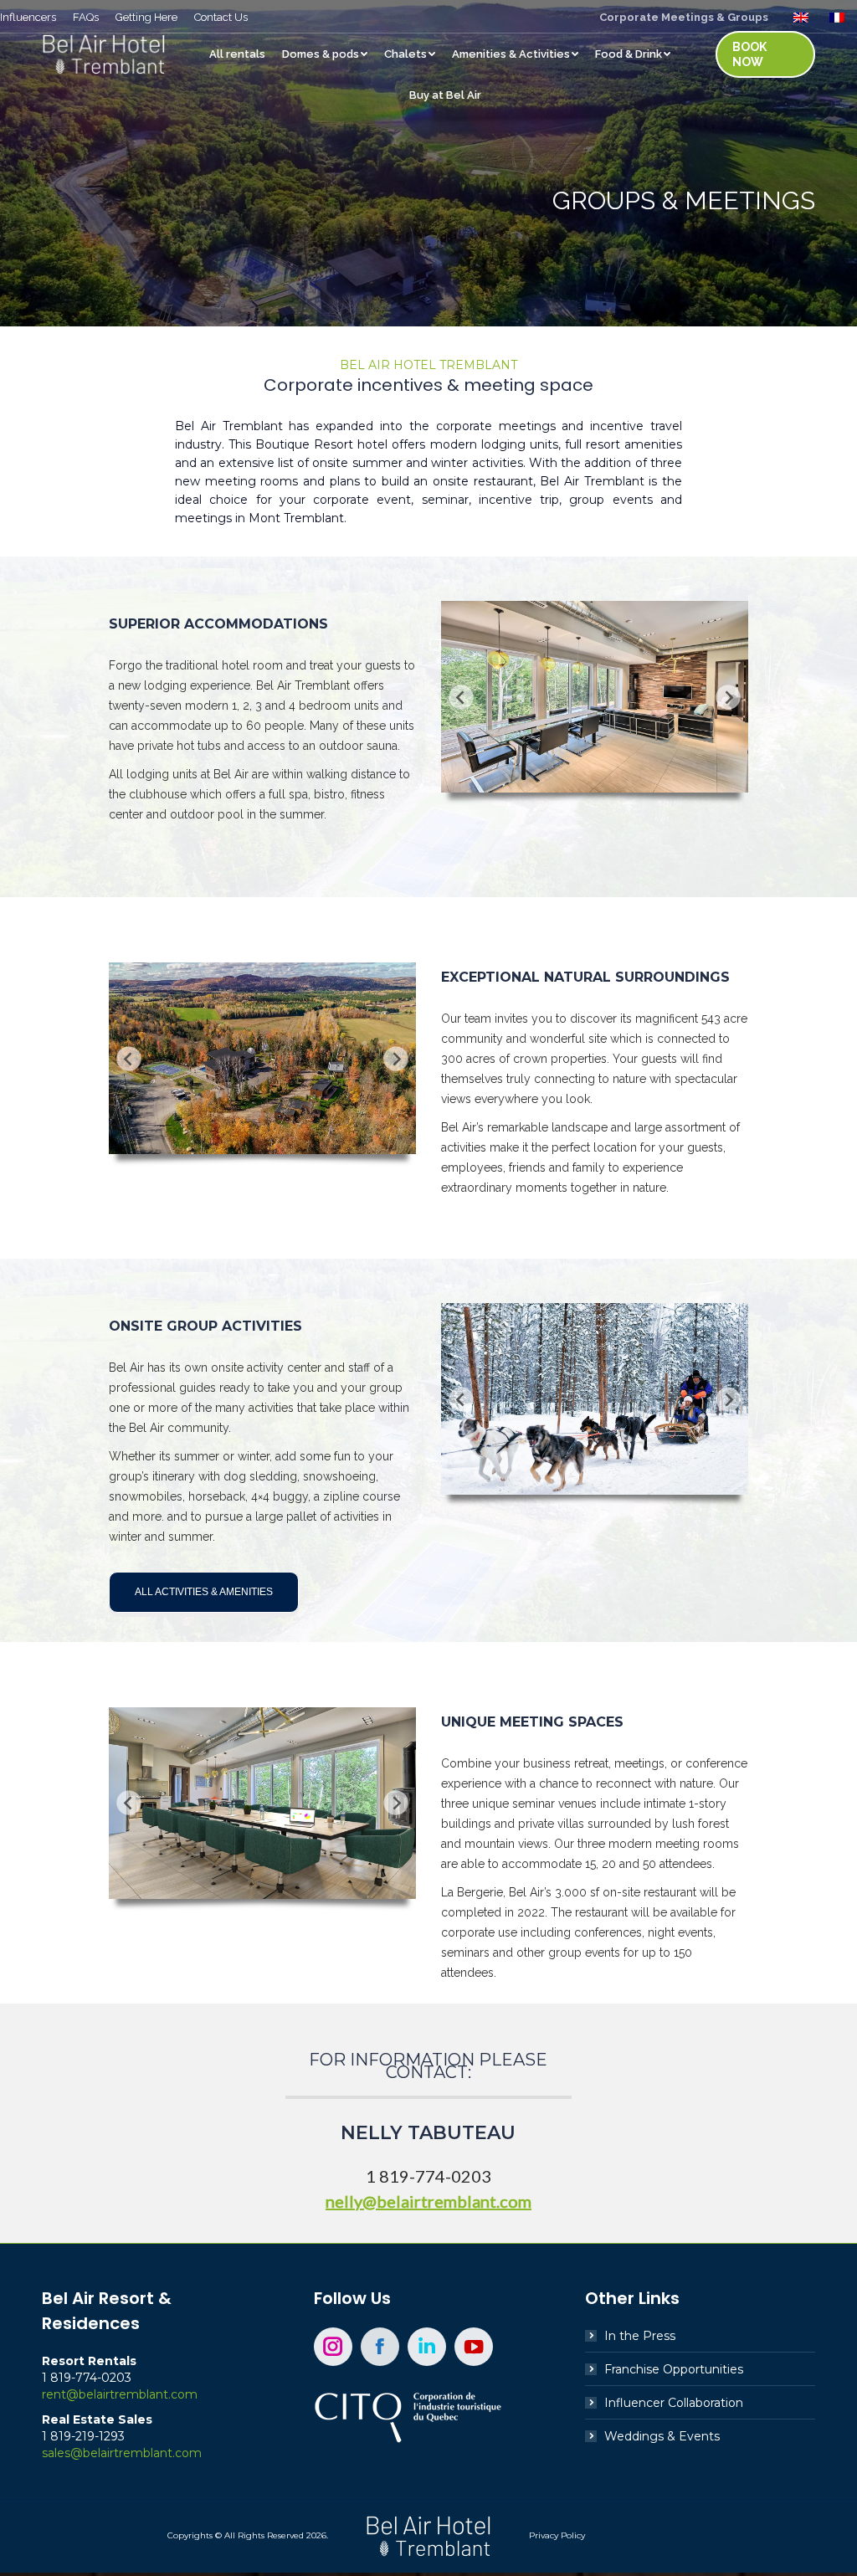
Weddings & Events (662, 2436)
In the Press (640, 2336)
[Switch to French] (839, 17)
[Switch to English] (803, 17)
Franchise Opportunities (674, 2369)
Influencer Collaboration (674, 2403)
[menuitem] (28, 17)
